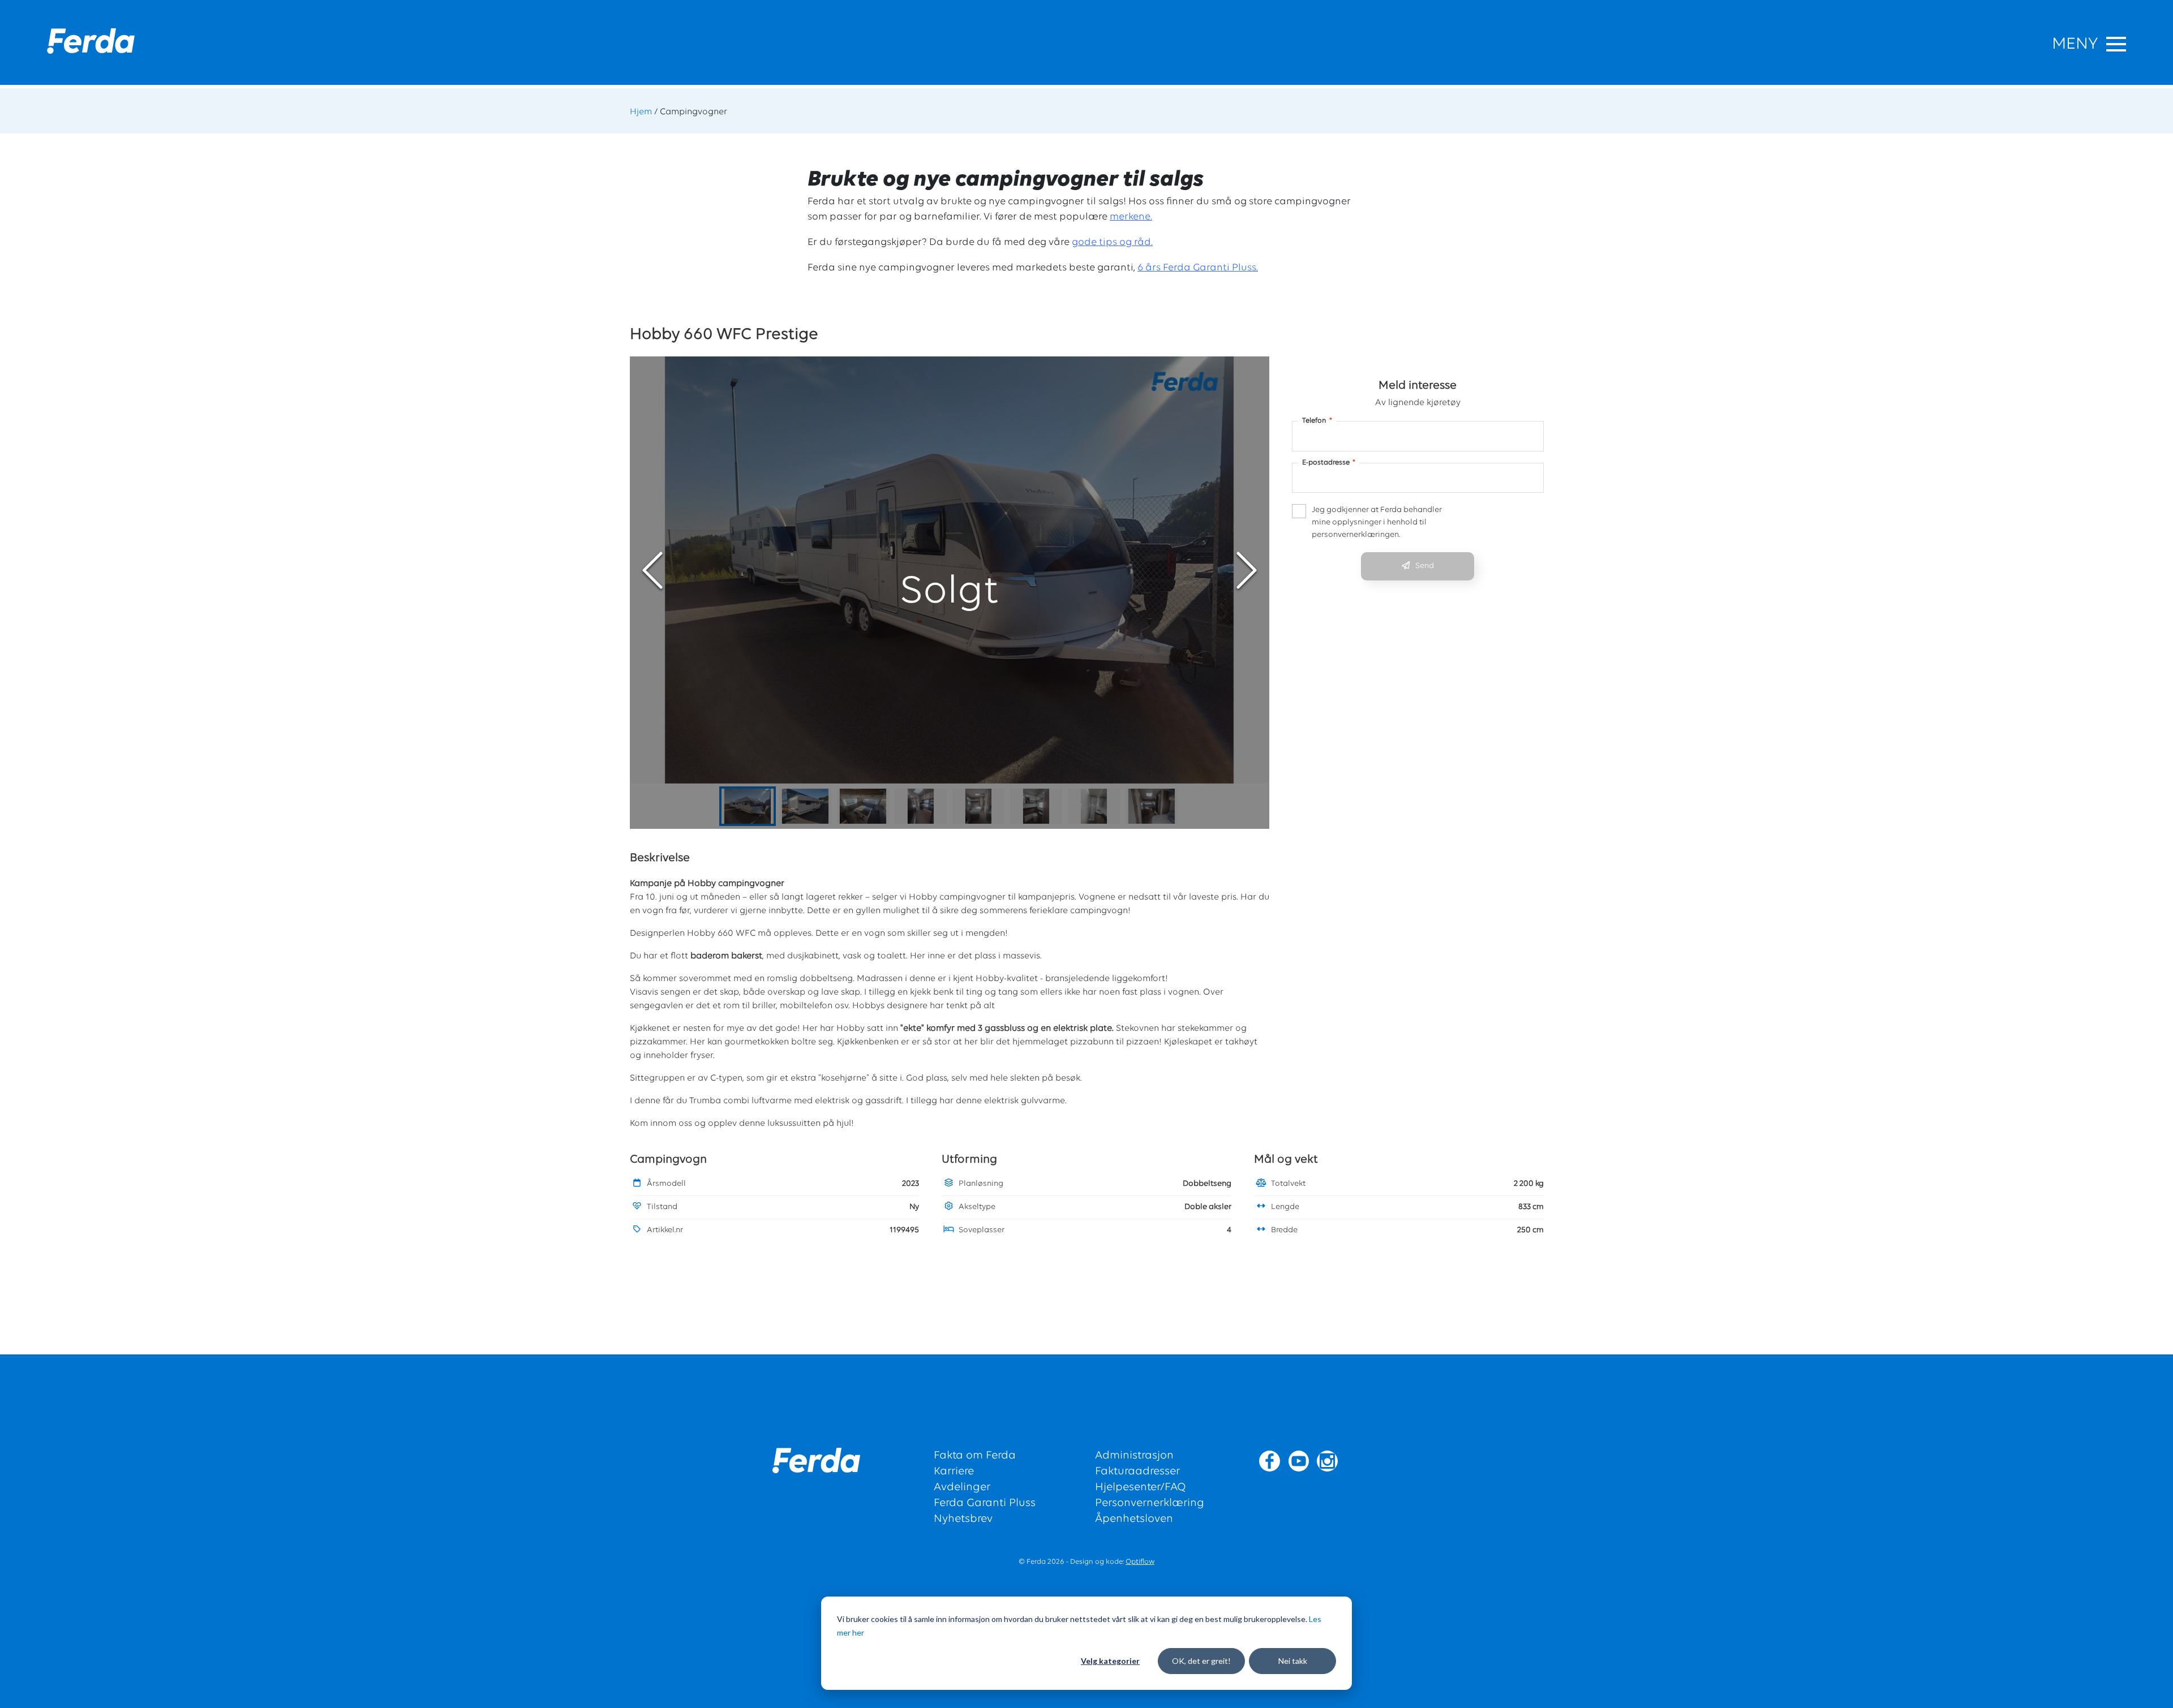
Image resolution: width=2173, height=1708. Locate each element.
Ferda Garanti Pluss (985, 1503)
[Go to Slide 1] (748, 806)
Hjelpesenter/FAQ (1141, 1487)
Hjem (641, 112)
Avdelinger (962, 1487)
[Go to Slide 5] (978, 806)
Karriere (954, 1472)
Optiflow (1140, 1562)
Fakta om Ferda (975, 1456)
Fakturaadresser (1137, 1472)
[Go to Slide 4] (921, 806)
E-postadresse (1329, 463)
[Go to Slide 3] (863, 806)
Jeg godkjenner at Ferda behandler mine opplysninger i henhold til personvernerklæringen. (1377, 522)
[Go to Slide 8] (1152, 806)
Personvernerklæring (1150, 1503)
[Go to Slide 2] (805, 806)
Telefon (1317, 421)
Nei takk (1293, 1661)
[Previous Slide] (652, 570)
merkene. (1131, 217)
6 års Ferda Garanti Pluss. (1198, 268)
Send (1425, 566)
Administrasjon (1134, 1456)
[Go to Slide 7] (1094, 806)
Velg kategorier (1110, 1661)
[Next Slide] (1247, 570)
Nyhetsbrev (963, 1519)
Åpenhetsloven (1134, 1519)
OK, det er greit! (1201, 1661)
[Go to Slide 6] (1036, 806)
